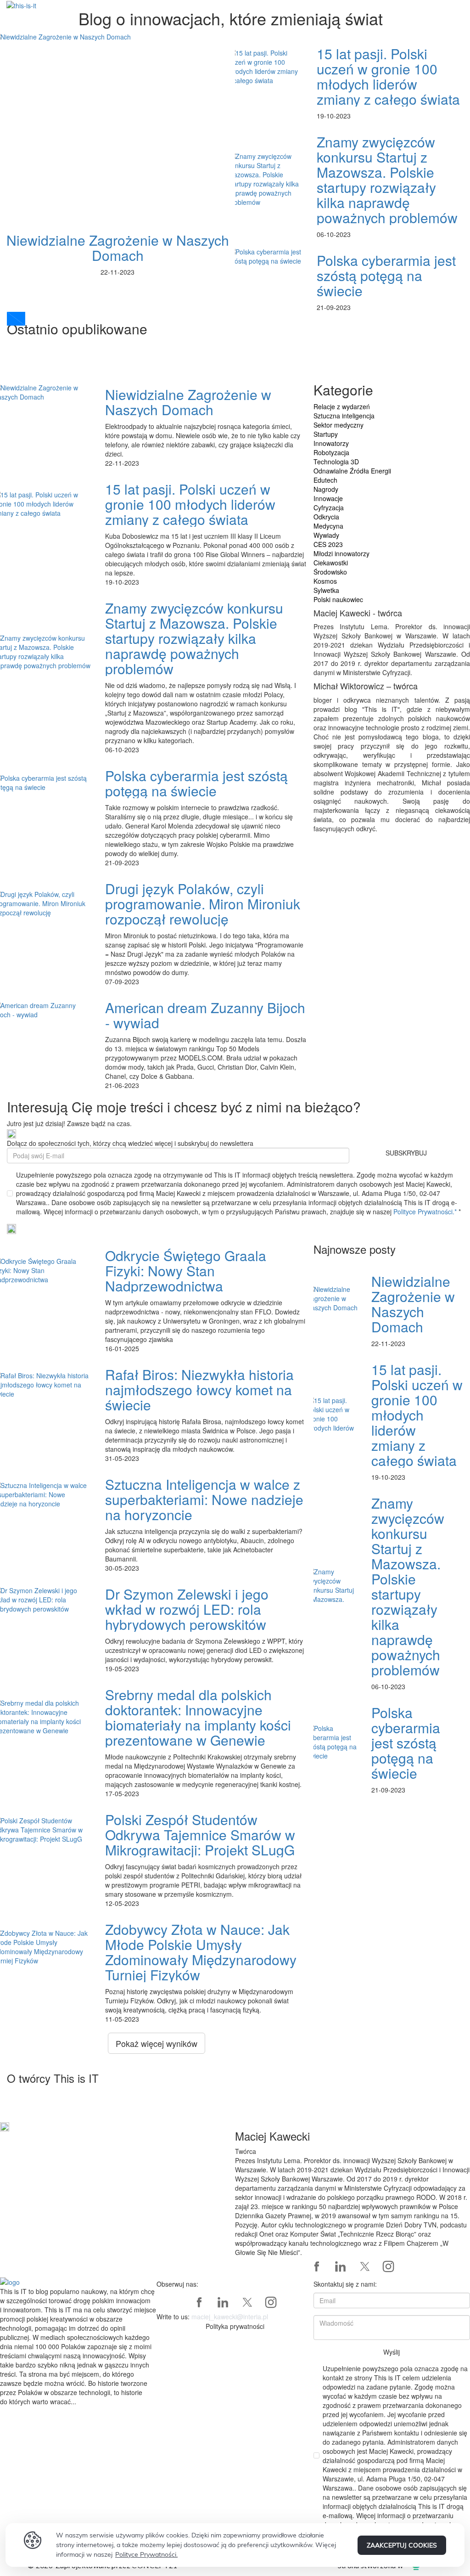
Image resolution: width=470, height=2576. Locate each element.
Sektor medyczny (339, 425)
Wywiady (326, 535)
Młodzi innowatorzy (341, 553)
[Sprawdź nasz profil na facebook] (317, 2266)
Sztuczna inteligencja (344, 416)
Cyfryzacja (329, 507)
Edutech (325, 480)
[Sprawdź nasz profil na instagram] (388, 2266)
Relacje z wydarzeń (342, 406)
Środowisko (330, 572)
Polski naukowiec (338, 599)
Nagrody (326, 489)
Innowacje (328, 498)
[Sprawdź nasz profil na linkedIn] (341, 2266)
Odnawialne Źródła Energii (352, 471)
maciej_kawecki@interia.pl (230, 2317)
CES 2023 (328, 544)
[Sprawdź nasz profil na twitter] (364, 2266)
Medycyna (328, 526)
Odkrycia (326, 517)
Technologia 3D (336, 462)
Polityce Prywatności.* (426, 1212)
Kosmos (325, 581)
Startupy (326, 434)
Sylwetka (326, 590)
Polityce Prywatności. (146, 2554)
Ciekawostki (331, 563)
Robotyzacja (331, 452)
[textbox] (78, 2346)
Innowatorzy (331, 443)
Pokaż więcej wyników (157, 2043)
